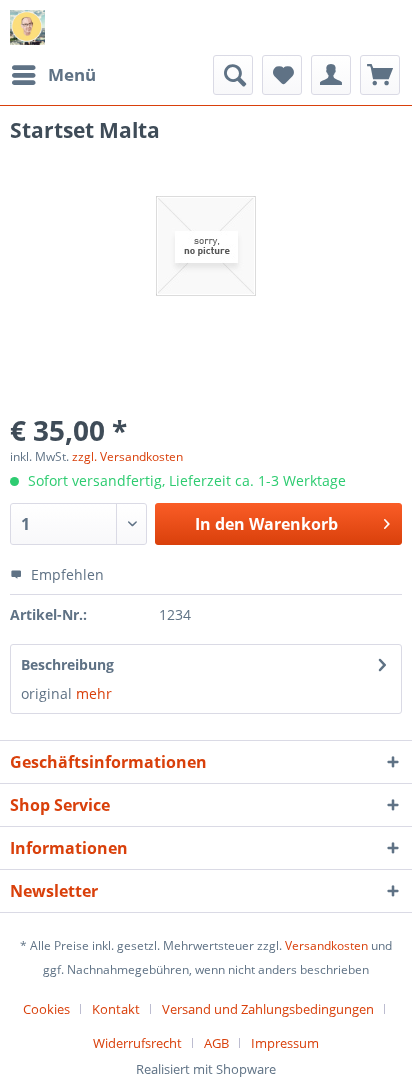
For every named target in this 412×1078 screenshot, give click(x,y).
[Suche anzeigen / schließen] (233, 75)
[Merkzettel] (282, 75)
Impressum (285, 1043)
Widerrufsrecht (137, 1043)
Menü (72, 74)
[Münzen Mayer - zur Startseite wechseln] (27, 27)
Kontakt (116, 1009)
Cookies (46, 1009)
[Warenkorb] (380, 75)
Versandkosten (326, 945)
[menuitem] (53, 75)
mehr (92, 693)
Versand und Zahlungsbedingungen (268, 1009)
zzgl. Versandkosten (127, 456)
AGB (216, 1043)
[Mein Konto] (331, 75)
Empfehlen (65, 574)
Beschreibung (67, 664)
